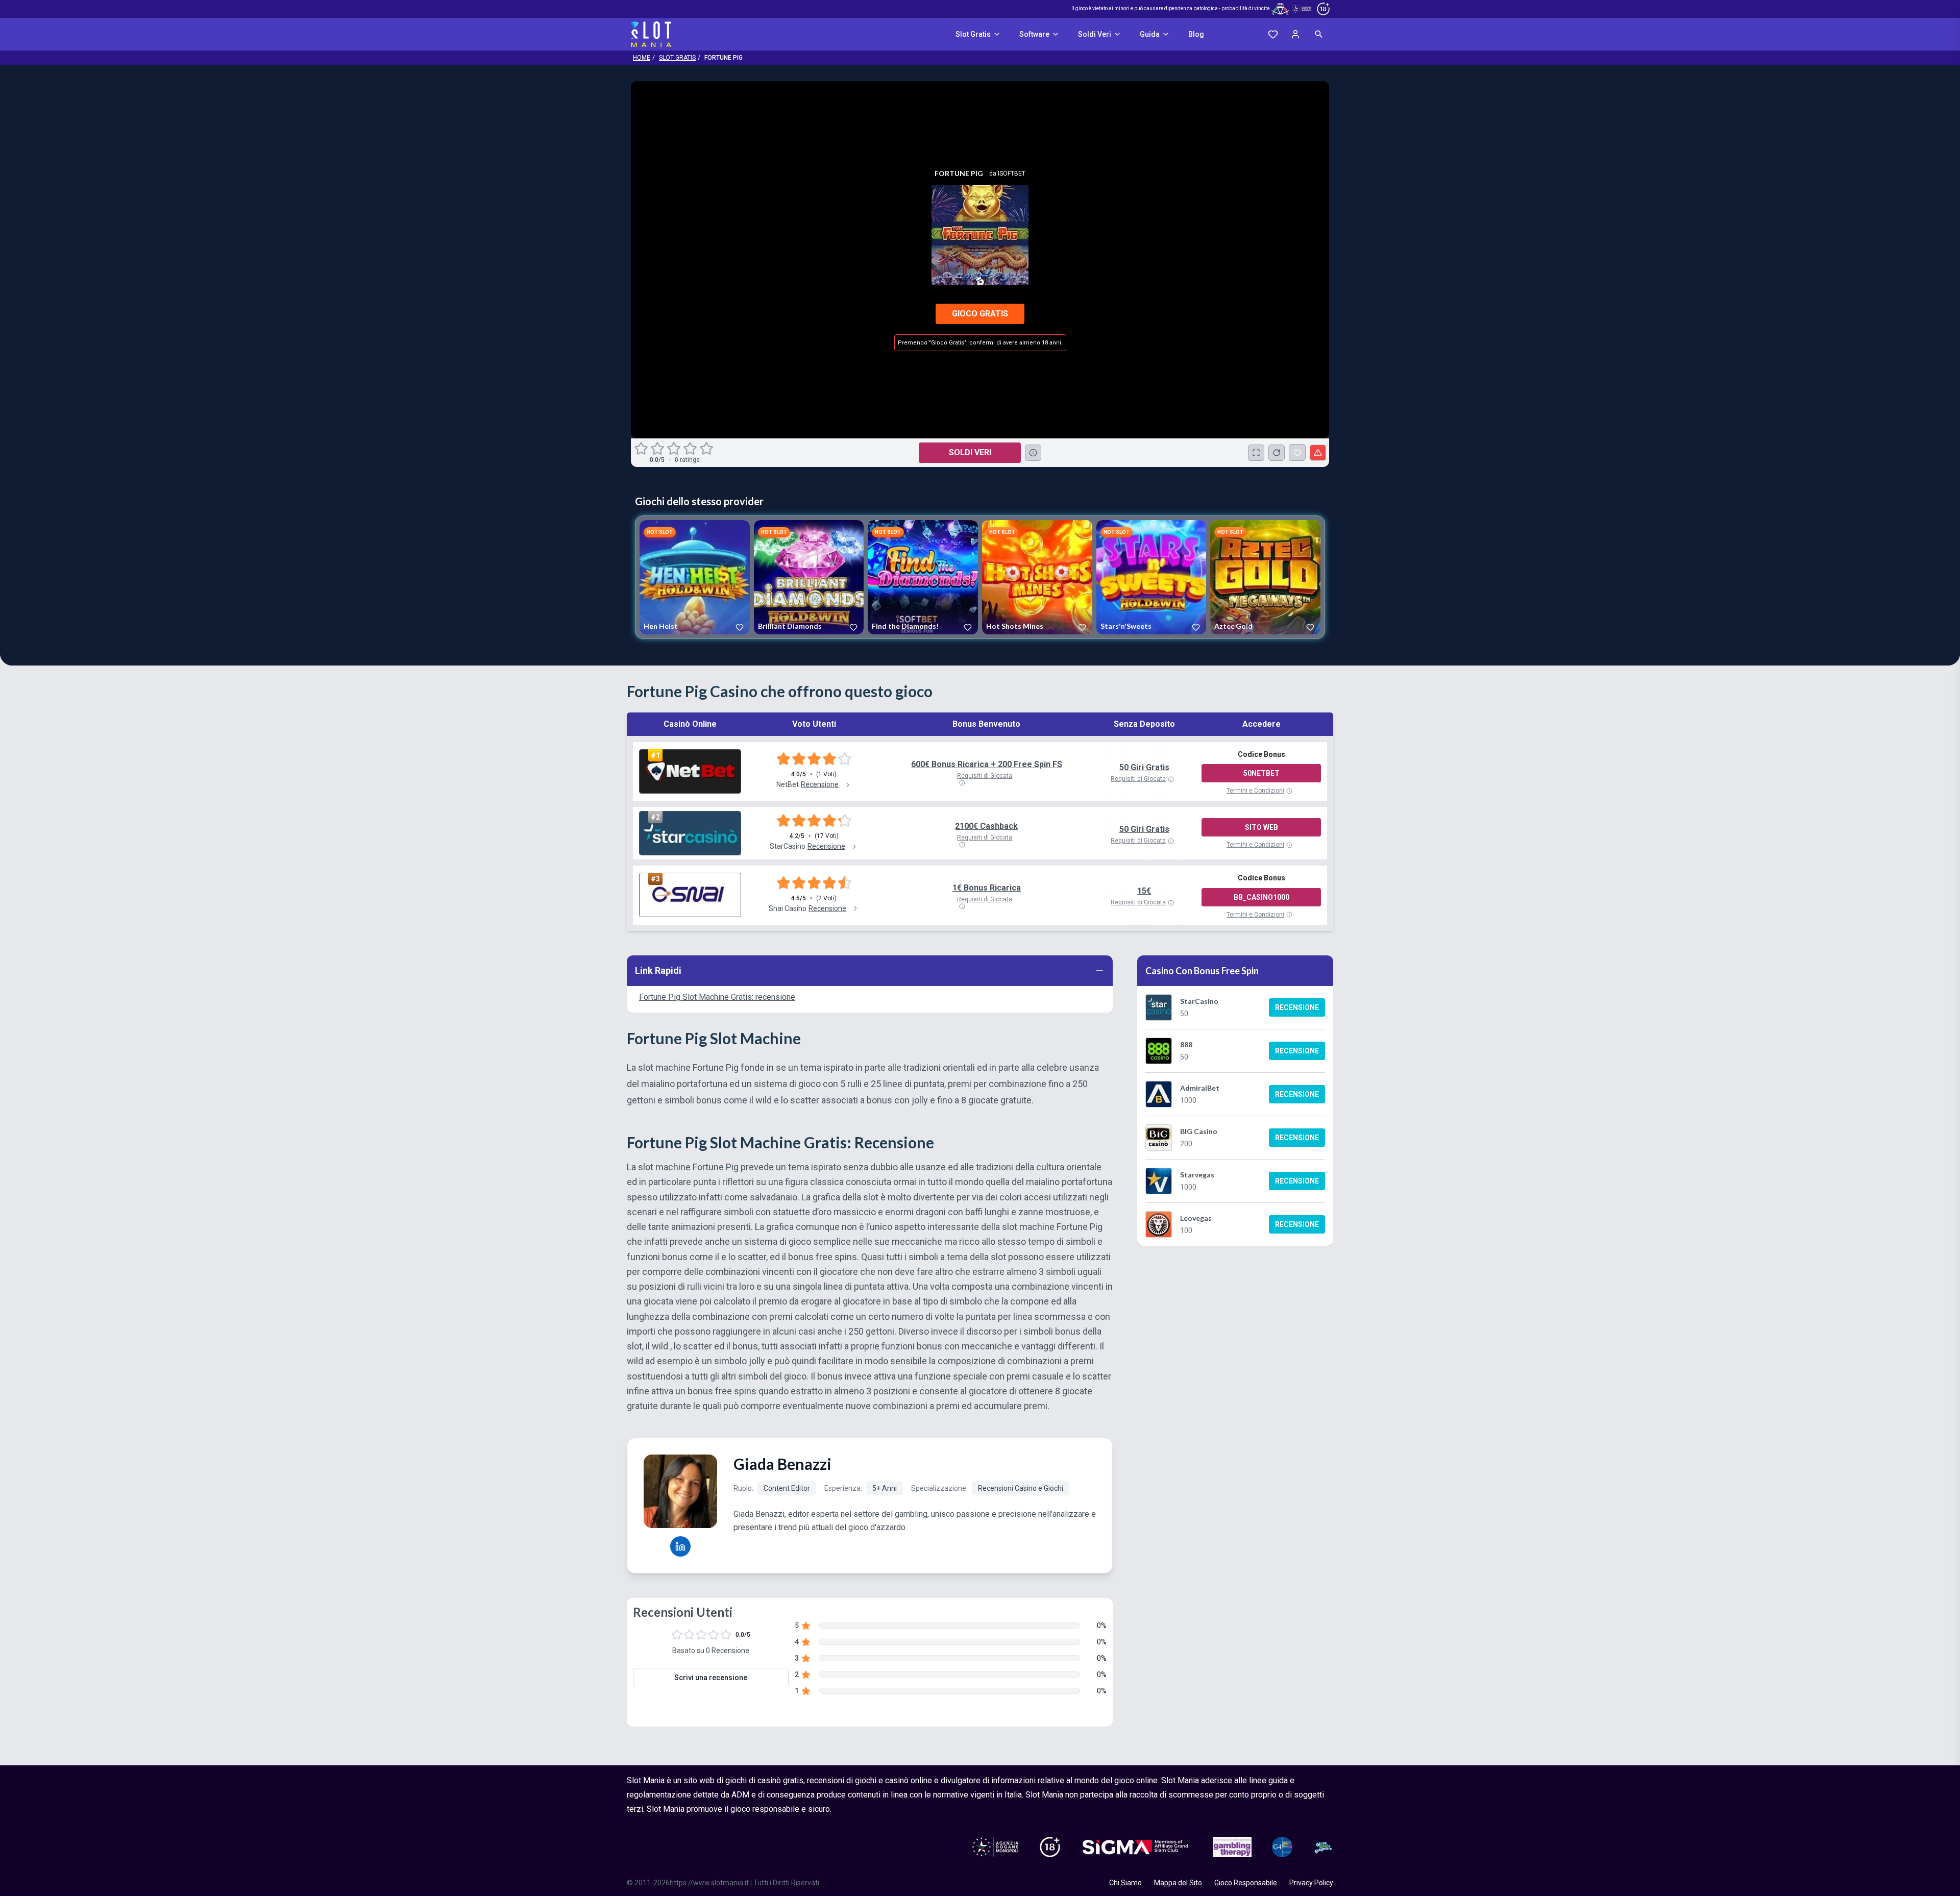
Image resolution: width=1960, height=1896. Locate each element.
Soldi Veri (1095, 34)
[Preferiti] (1273, 34)
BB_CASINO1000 (1261, 897)
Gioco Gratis (980, 314)
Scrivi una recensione (711, 1678)
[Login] (1295, 34)
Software (1034, 34)
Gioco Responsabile (1246, 1883)
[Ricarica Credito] (1277, 453)
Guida (1150, 34)
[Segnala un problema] (1318, 453)
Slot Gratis (973, 34)
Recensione (1297, 1007)
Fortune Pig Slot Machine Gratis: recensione (717, 997)
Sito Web (1261, 827)
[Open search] (1319, 34)
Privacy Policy (1311, 1883)
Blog (1196, 34)
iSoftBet (1012, 174)
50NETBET (1261, 773)
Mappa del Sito (1178, 1883)
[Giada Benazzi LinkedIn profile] (680, 1546)
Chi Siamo (1125, 1883)
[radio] (642, 449)
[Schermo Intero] (1256, 453)
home (642, 58)
